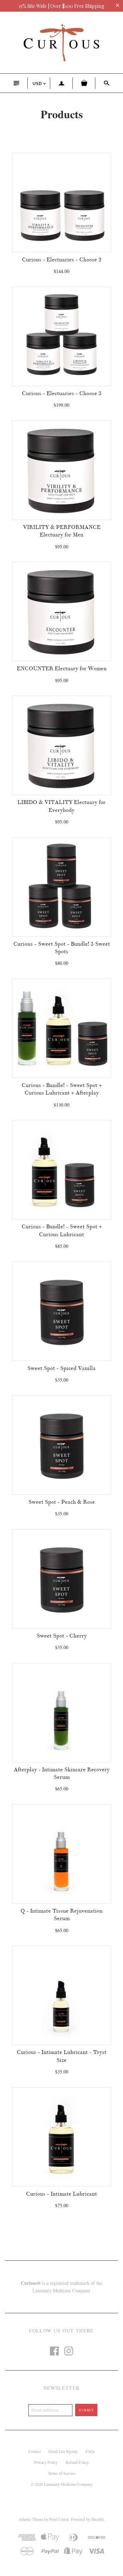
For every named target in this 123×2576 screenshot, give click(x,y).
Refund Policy (77, 2462)
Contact (35, 2451)
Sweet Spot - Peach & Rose (62, 1502)
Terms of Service (61, 2473)
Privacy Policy (46, 2462)
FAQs (90, 2451)
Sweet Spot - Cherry (62, 1636)
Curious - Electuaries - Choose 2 (62, 260)
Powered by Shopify (87, 2519)
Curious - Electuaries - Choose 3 (62, 393)
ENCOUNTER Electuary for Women (62, 669)
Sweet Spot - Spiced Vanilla (61, 1368)
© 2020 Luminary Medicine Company (62, 2484)
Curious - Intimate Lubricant (61, 2194)
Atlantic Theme (31, 2519)
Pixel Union (59, 2519)
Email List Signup (63, 2451)
